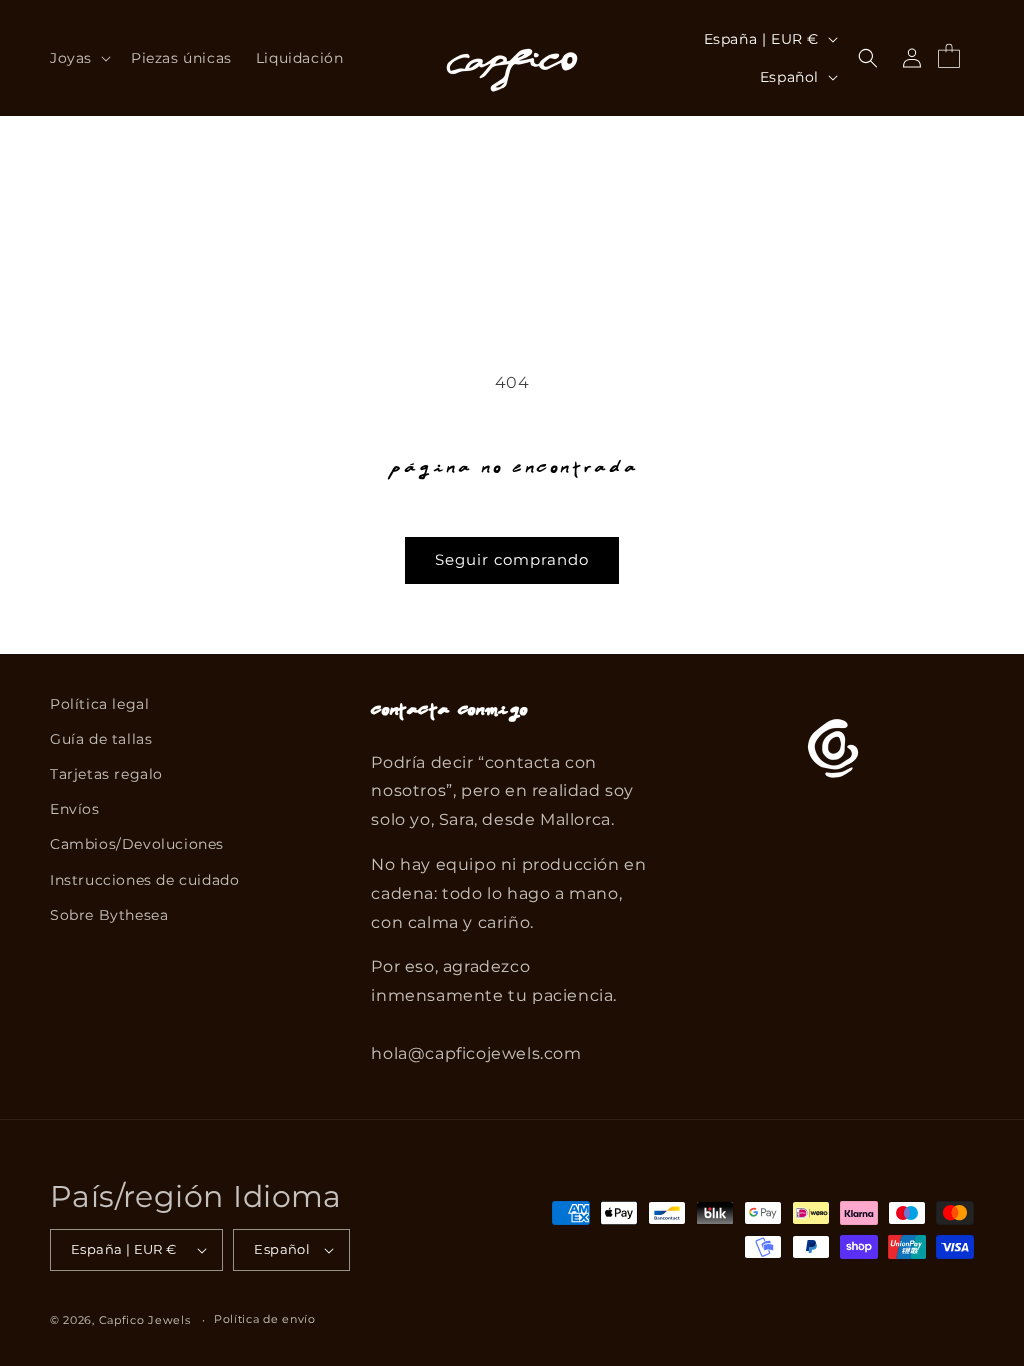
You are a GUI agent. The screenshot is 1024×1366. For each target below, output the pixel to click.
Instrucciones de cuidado (144, 880)
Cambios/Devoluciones (137, 844)
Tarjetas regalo (106, 774)
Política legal (99, 704)
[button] (78, 58)
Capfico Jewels (145, 1320)
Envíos (75, 809)
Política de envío (265, 1319)
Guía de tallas (101, 739)
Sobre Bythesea (109, 915)
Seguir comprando (512, 559)
